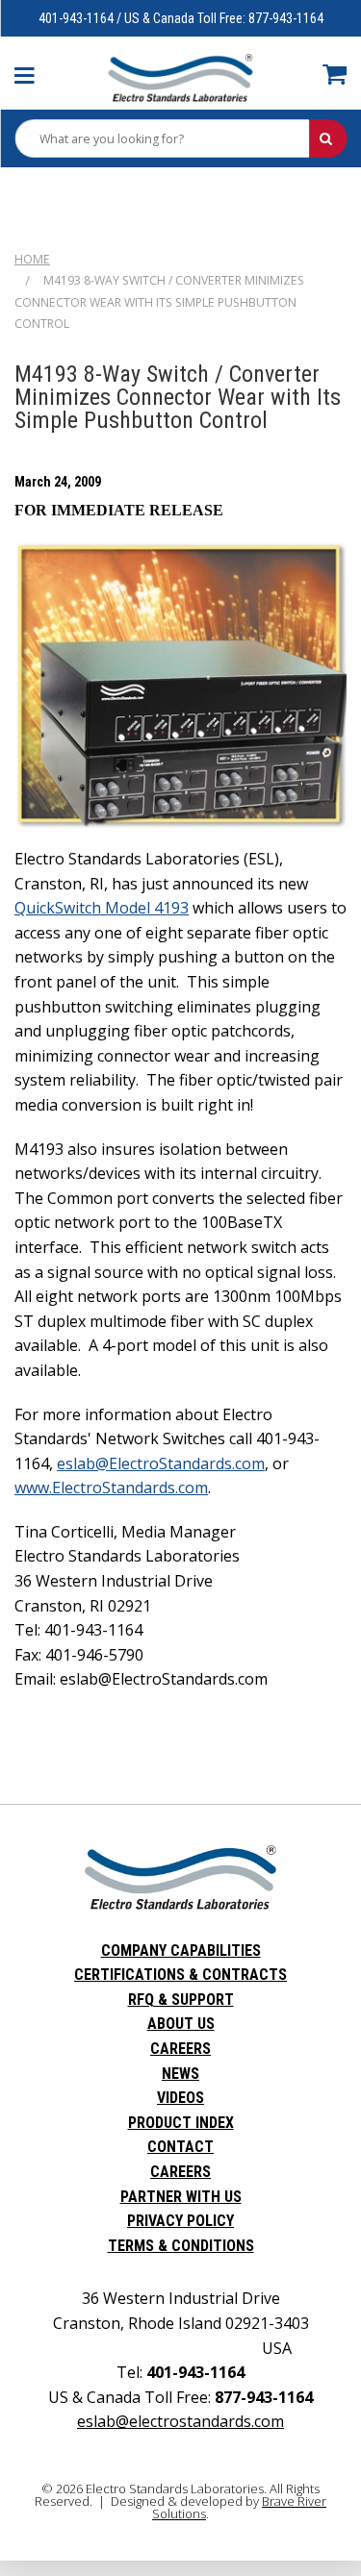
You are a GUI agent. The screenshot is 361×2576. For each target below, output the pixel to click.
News (180, 2074)
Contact (180, 2147)
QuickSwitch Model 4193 (102, 908)
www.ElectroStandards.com (111, 1488)
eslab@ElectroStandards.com (161, 1463)
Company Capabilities (181, 1951)
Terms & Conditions (181, 2246)
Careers (180, 2049)
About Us (181, 2024)
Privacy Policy (180, 2221)
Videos (180, 2098)
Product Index (181, 2123)
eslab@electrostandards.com (180, 2421)
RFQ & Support (181, 2000)
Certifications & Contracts (180, 1975)
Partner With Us (181, 2197)
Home (32, 259)
